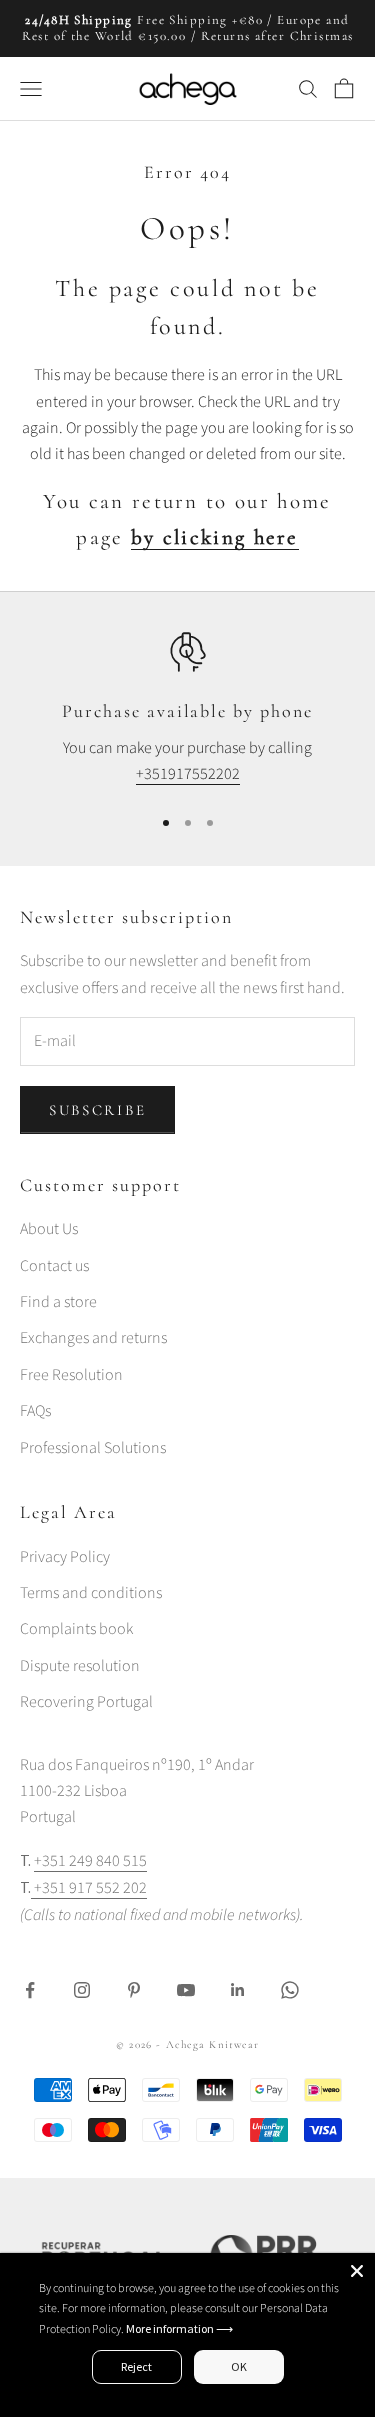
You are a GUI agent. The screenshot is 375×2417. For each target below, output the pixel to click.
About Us (49, 1229)
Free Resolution (71, 1375)
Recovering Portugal (86, 1702)
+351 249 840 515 (90, 1861)
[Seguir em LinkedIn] (238, 1990)
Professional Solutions (93, 1448)
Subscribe (97, 1110)
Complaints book (76, 1629)
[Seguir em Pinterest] (134, 1990)
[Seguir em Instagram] (82, 1990)
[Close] (357, 2271)
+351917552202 (188, 774)
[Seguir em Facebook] (30, 1990)
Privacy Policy (65, 1557)
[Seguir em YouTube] (186, 1990)
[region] (187, 709)
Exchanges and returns (93, 1338)
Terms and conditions (91, 1593)
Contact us (54, 1266)
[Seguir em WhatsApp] (290, 1990)
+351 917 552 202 (89, 1888)
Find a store (58, 1302)
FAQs (35, 1411)
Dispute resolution (80, 1666)
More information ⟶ (179, 2328)
